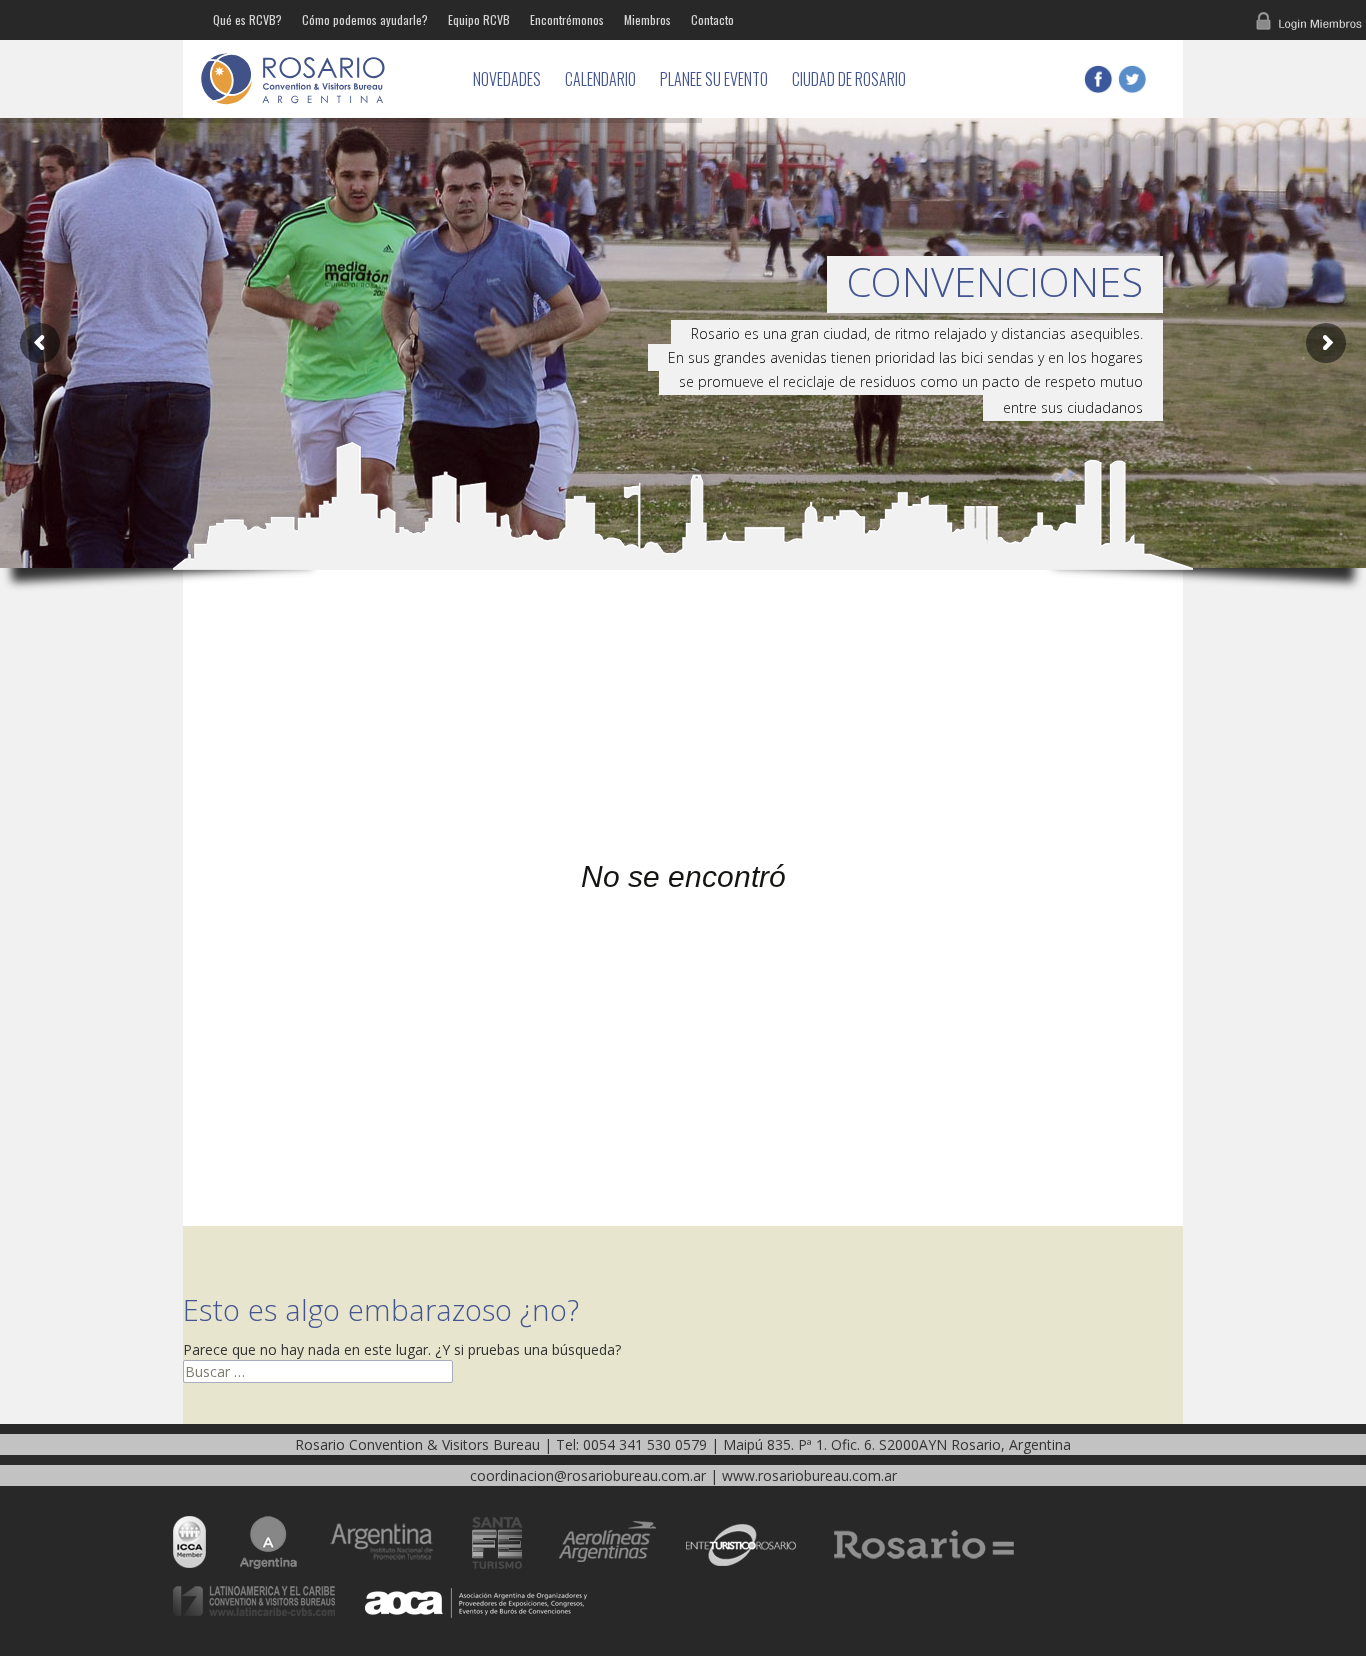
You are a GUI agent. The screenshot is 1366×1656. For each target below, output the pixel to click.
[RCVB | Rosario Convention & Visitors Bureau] (323, 79)
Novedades (507, 79)
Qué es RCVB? (247, 19)
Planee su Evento (714, 79)
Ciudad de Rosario (849, 79)
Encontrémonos (567, 19)
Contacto (712, 19)
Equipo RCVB (479, 19)
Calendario (600, 79)
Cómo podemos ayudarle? (365, 19)
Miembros (647, 19)
